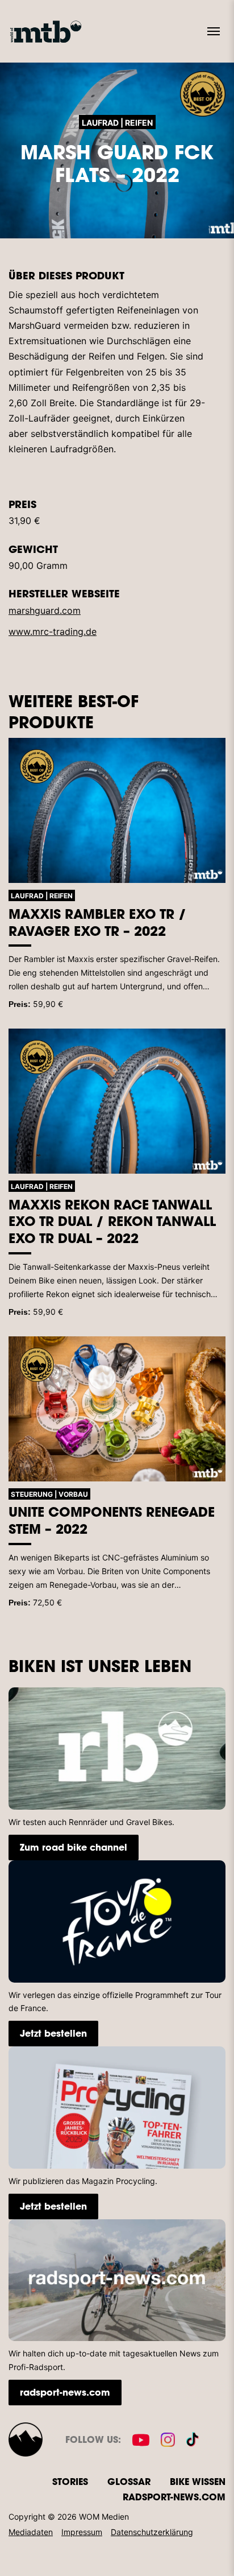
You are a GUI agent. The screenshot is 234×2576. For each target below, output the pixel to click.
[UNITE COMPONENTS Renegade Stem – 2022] (117, 1409)
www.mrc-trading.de (53, 631)
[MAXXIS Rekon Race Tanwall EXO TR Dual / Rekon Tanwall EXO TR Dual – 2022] (117, 1101)
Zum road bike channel (74, 1847)
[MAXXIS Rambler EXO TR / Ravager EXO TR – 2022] (117, 810)
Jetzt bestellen (53, 2033)
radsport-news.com (65, 2392)
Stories (70, 2481)
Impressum (82, 2532)
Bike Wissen (198, 2481)
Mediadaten (31, 2532)
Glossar (129, 2481)
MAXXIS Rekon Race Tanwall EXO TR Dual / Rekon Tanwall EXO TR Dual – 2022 (112, 1221)
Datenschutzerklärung (152, 2532)
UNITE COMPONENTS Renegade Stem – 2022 (112, 1520)
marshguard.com (45, 610)
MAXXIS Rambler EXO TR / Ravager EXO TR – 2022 (97, 922)
